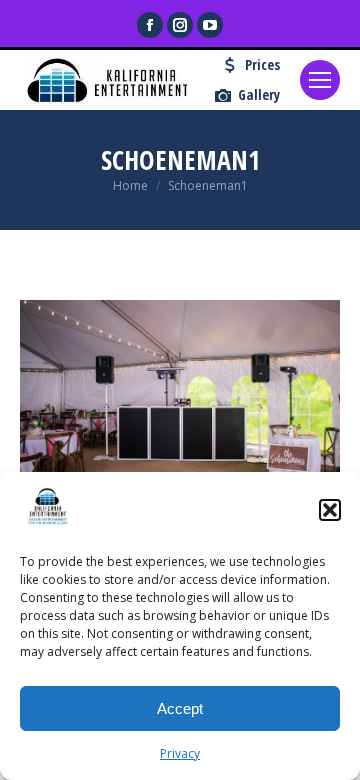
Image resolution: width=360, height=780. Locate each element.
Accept (180, 708)
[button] (330, 510)
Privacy (180, 753)
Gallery (259, 95)
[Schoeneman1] (180, 406)
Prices (262, 65)
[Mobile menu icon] (320, 80)
